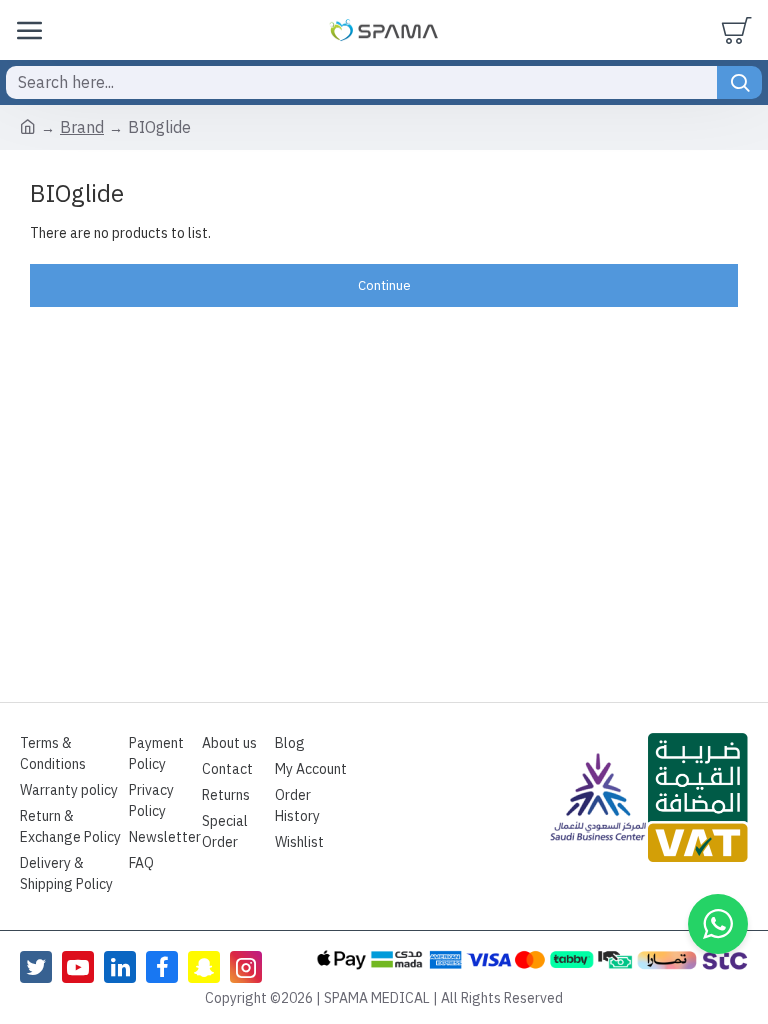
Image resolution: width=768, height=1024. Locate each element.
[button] (718, 924)
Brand (82, 128)
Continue (384, 285)
